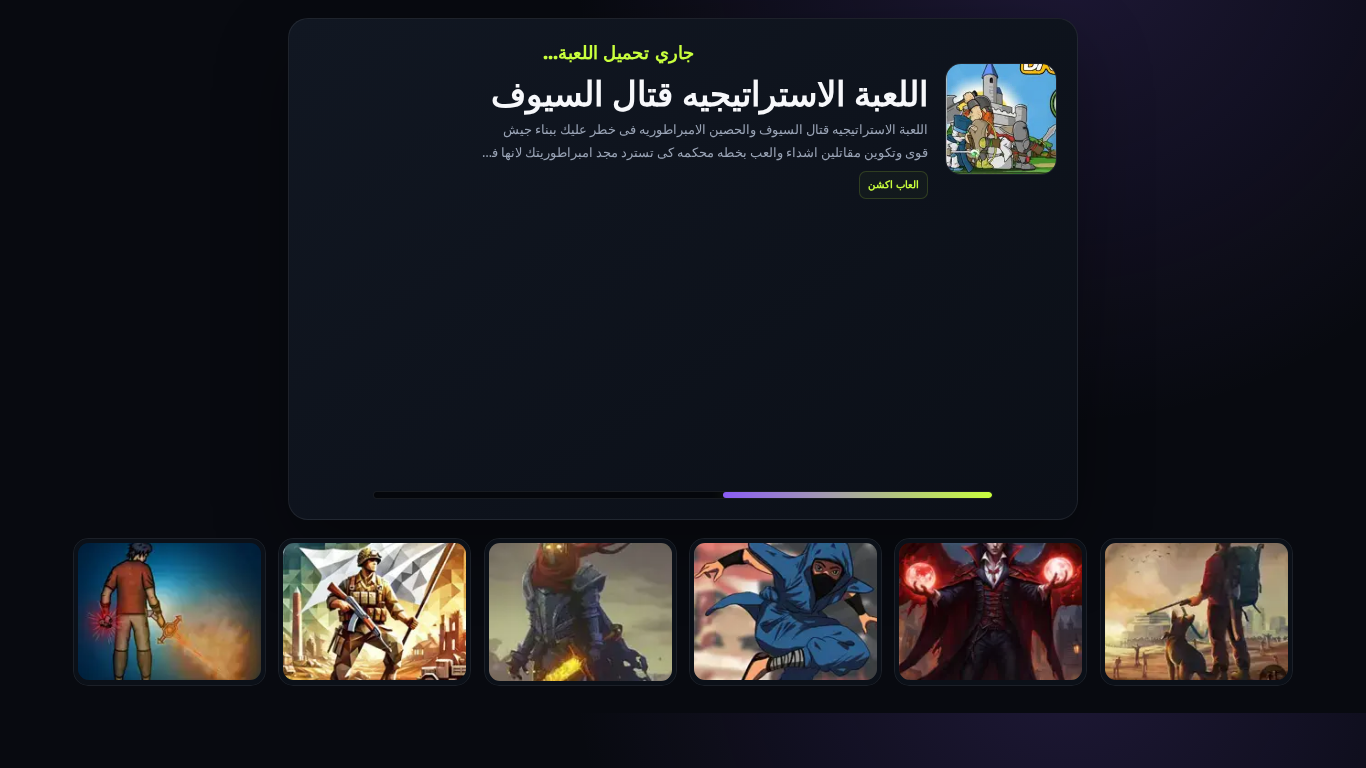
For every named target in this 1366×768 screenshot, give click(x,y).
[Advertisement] (683, 344)
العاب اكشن (893, 184)
